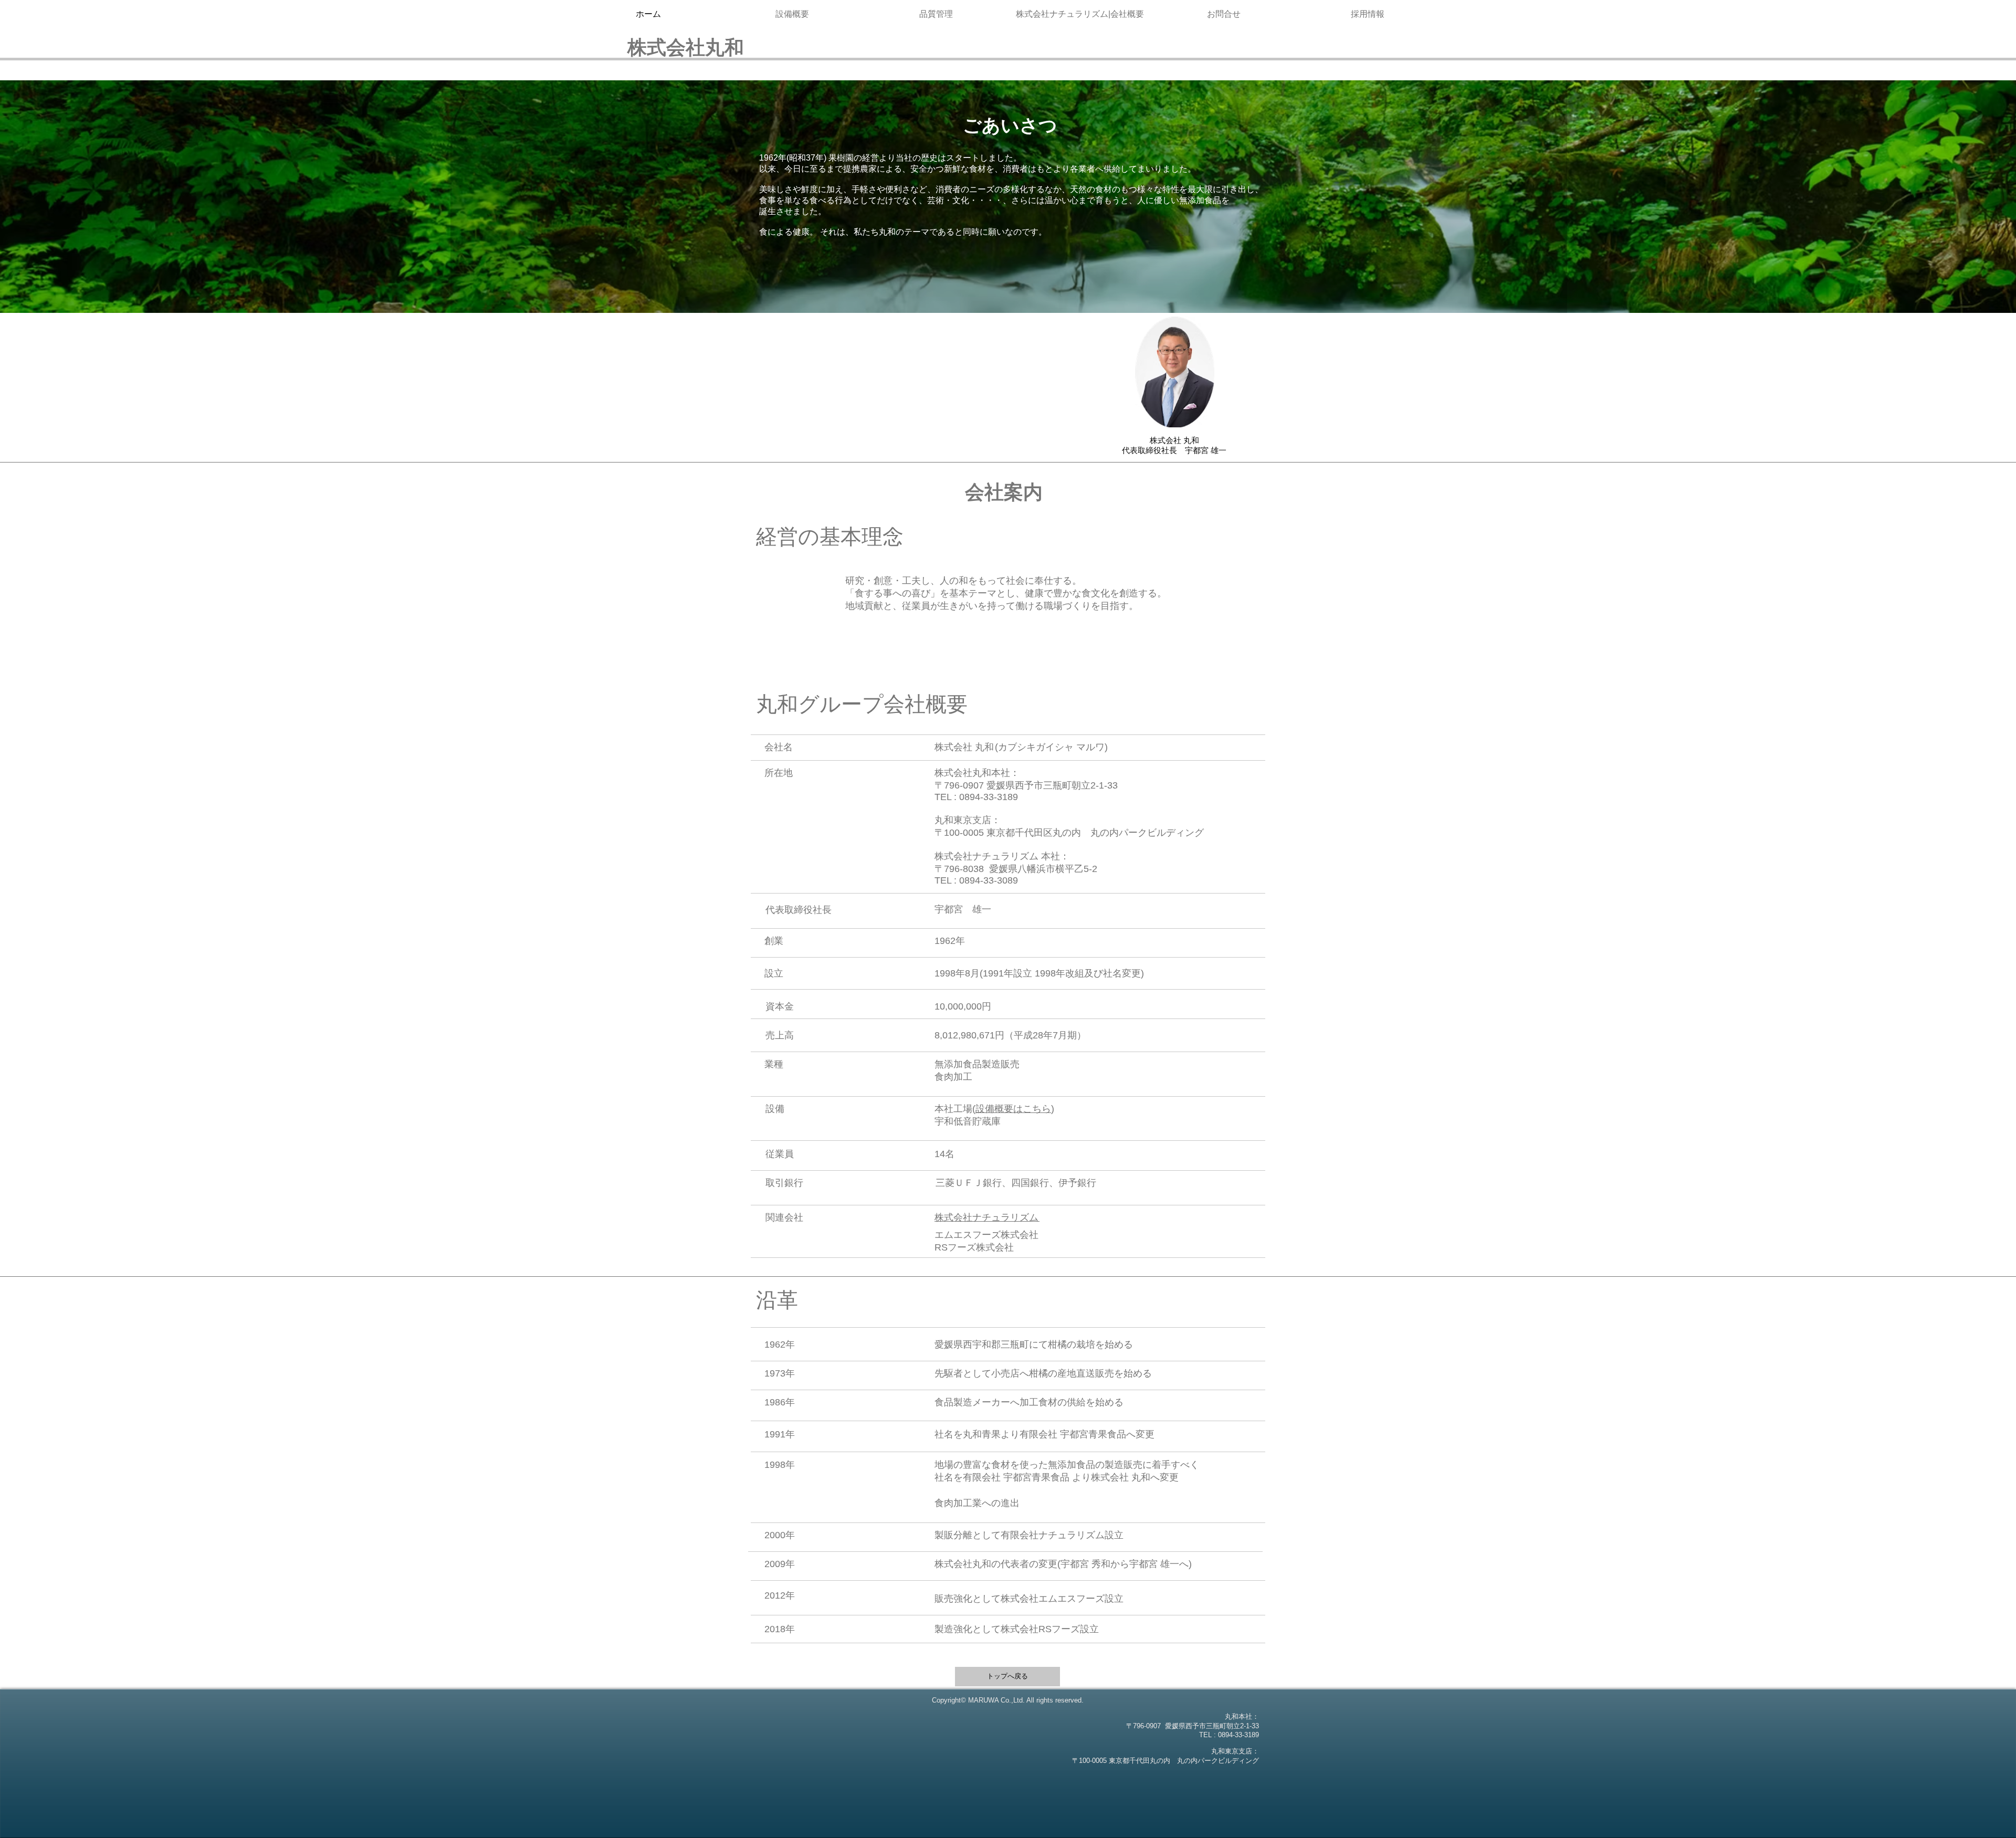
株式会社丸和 (686, 48)
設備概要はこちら (1013, 1109)
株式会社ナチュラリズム (987, 1217)
